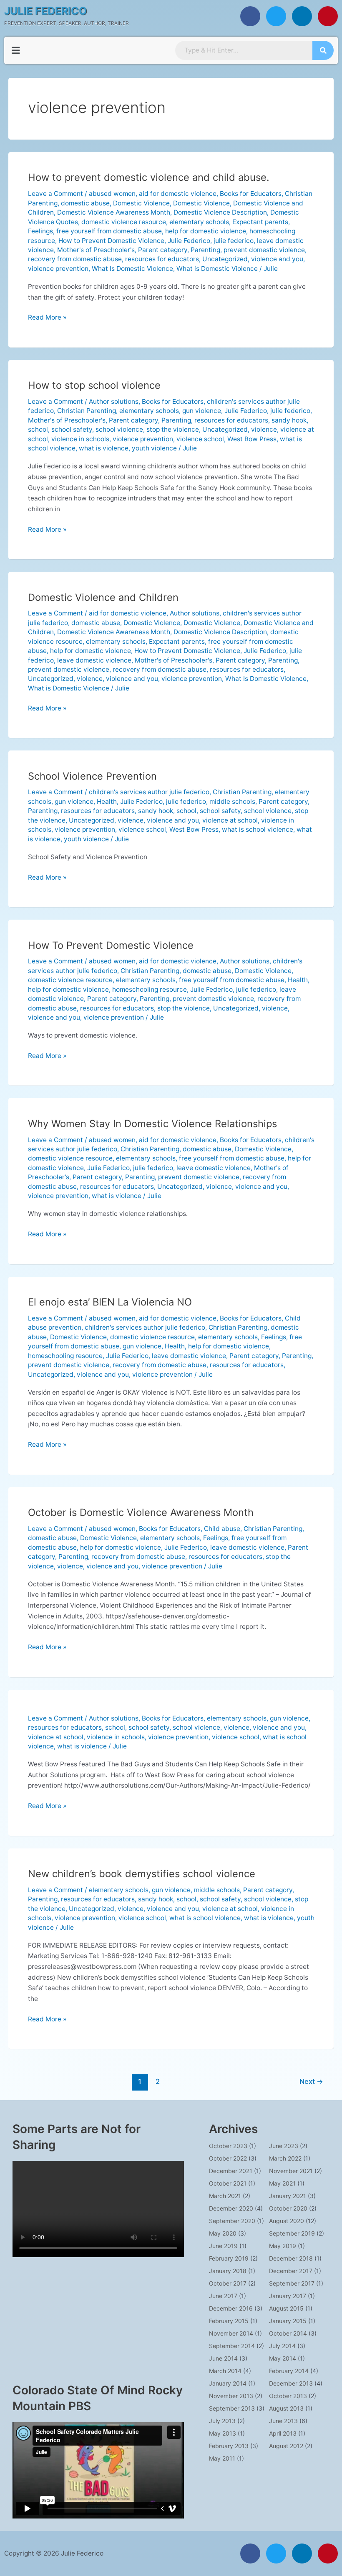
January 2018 (228, 2271)
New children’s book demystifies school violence (142, 1874)
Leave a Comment (55, 194)
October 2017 (228, 2283)
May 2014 (283, 2358)
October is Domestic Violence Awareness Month (141, 1512)
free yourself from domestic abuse (109, 231)
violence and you (277, 259)
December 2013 (291, 2383)
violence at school (230, 820)
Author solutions (114, 401)
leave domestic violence (94, 660)
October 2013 (288, 2396)
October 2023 (228, 2146)
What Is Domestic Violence (132, 269)
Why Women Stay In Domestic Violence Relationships (152, 1124)
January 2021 (288, 2196)
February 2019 (229, 2258)
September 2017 (292, 2283)
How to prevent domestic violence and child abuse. (149, 177)
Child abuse (222, 1529)
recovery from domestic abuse (75, 259)
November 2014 (231, 2333)
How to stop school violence (94, 385)
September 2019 (292, 2233)
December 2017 (291, 2271)
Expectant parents (260, 222)
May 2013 (223, 2433)
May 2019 (283, 2246)
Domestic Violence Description (220, 212)
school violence (119, 429)
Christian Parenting (87, 411)
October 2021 (228, 2183)
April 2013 (283, 2433)
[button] (15, 50)
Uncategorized (225, 259)
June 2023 (284, 2146)
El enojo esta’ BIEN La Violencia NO (110, 1302)
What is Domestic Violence (217, 269)
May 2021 (282, 2183)
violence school (200, 439)
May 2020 (223, 2233)
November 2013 (231, 2396)
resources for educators (162, 259)
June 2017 (223, 2296)
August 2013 (286, 2408)
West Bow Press (252, 439)
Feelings (40, 231)
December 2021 (231, 2171)
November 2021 (291, 2171)
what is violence (104, 448)
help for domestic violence (206, 231)
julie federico (234, 241)
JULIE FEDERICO (46, 11)
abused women (112, 194)
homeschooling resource (150, 989)
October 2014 (288, 2333)
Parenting (205, 250)
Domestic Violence (141, 203)
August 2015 (286, 2308)
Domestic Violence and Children (103, 597)
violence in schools (80, 439)
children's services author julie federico (149, 792)
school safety (72, 429)
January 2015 (288, 2321)
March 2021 (225, 2196)
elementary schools (199, 222)
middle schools (232, 802)
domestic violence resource (124, 222)
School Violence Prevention (92, 776)
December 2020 (231, 2208)
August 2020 (287, 2221)
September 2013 (232, 2408)
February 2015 (229, 2321)
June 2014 (223, 2358)
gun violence (202, 411)
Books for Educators (251, 194)
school (38, 429)
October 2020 (288, 2208)
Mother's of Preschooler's (96, 250)
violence (264, 429)
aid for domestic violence (178, 194)
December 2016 (231, 2308)
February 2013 (229, 2446)
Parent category (163, 250)
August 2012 (286, 2446)
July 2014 (282, 2346)
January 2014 (228, 2383)
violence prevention (58, 269)
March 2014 (225, 2371)
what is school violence (258, 829)
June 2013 (283, 2421)
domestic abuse (85, 203)
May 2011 (222, 2458)
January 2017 (288, 2296)
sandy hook (289, 420)
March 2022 (285, 2158)
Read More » (47, 317)
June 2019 (223, 2246)
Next (311, 2081)
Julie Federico (189, 241)
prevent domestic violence (264, 250)
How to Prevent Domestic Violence (111, 241)
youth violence (154, 448)
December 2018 (291, 2258)
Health (107, 802)
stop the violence (173, 429)
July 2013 (222, 2421)
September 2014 (232, 2346)
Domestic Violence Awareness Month (114, 212)
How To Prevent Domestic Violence (111, 945)
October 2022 (228, 2158)
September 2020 (232, 2221)
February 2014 (289, 2371)
